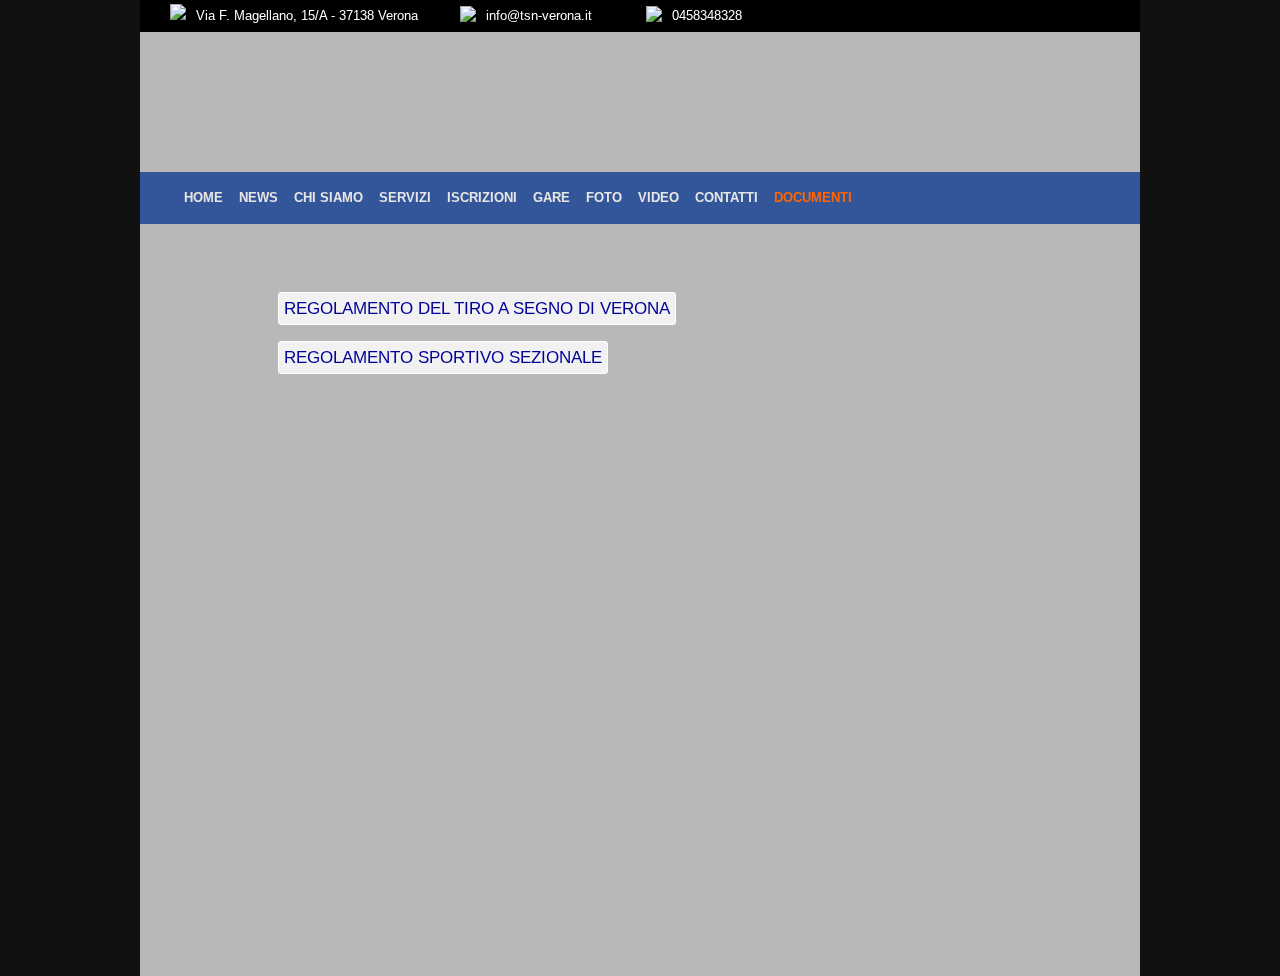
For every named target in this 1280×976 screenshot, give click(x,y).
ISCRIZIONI (482, 197)
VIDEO (658, 197)
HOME (203, 197)
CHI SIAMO (328, 197)
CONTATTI (726, 197)
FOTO (604, 197)
